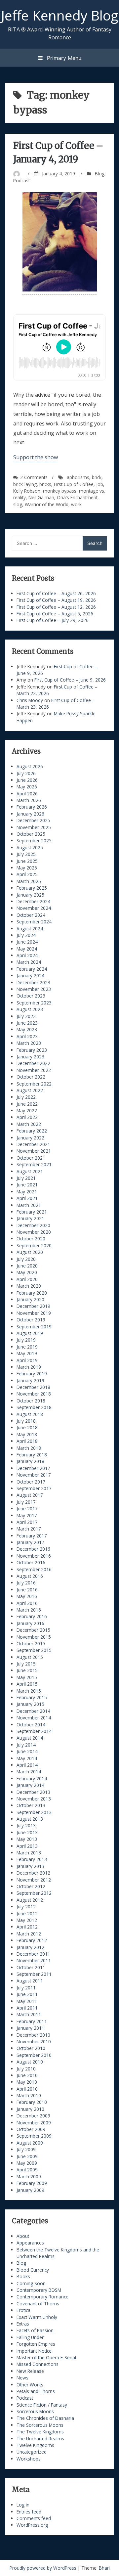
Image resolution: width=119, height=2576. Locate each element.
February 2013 (32, 1859)
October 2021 (31, 1158)
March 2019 (29, 1367)
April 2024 (27, 955)
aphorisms (78, 477)
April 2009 (27, 2170)
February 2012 (32, 1940)
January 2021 (30, 1218)
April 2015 (27, 1684)
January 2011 (30, 2028)
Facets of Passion (35, 2330)
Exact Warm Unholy (37, 2317)
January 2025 (30, 895)
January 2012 (30, 1947)
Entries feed (29, 2512)
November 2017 (34, 1475)
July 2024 (26, 935)
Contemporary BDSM (39, 2290)
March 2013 (29, 1853)
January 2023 (30, 1057)
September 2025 (34, 841)
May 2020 (27, 1272)
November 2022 (34, 1070)
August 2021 (30, 1171)
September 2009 (34, 2136)
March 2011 (29, 2014)
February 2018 (32, 1455)
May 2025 (27, 868)
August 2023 (30, 1009)
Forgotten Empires (36, 2344)
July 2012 (26, 1907)
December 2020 (33, 1225)
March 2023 (29, 1043)
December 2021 (33, 1144)
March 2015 (29, 1691)
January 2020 (30, 1299)
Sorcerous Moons (35, 2411)
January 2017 (30, 1542)
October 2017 (31, 1482)
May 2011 (27, 2001)
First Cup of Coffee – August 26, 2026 (56, 593)
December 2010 (33, 2035)
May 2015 (27, 1677)
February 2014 (32, 1778)
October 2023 (31, 996)
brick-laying (25, 484)
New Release (30, 2371)
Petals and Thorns (36, 2391)
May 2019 (27, 1353)
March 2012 (29, 1934)
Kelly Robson (27, 491)
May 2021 (27, 1192)
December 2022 (33, 1063)
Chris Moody (30, 700)
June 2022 (27, 1104)
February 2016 (32, 1616)
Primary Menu (63, 58)
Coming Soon (31, 2283)
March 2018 (29, 1448)
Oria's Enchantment (77, 497)
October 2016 (31, 1562)
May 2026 (27, 787)
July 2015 (26, 1664)
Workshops (29, 2459)
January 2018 (30, 1461)
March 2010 (29, 2095)
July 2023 (26, 1016)
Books (23, 2276)
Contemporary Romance (42, 2297)
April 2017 (27, 1522)
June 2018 (27, 1427)
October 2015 (31, 1643)
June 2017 (27, 1509)
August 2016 (30, 1576)
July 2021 (26, 1178)
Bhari (104, 2568)
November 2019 (34, 1313)
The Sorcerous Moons (40, 2425)
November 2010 (34, 2042)
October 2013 (31, 1805)
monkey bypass (60, 491)
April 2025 (27, 874)
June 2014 (27, 1751)
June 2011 (27, 1994)
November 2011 (34, 1960)
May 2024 (27, 949)
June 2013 (27, 1832)
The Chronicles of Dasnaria (45, 2418)
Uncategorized (32, 2452)
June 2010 (27, 2075)
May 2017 (27, 1515)
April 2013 (27, 1846)
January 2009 (30, 2190)
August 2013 (30, 1819)
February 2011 (32, 2021)
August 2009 (30, 2143)
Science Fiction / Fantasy (42, 2405)
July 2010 (26, 2069)
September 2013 (34, 1812)
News (22, 2378)
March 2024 (29, 962)
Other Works (30, 2385)
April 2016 (27, 1603)
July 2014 (26, 1745)
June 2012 (27, 1913)
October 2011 (31, 1967)
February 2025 (32, 888)
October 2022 (31, 1077)
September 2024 (34, 922)
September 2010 (34, 2055)
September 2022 (34, 1084)
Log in (23, 2505)
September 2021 (34, 1164)
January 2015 (30, 1704)
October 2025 (31, 834)
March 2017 (29, 1529)
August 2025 (30, 847)
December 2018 (33, 1387)
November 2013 (34, 1799)
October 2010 (31, 2048)
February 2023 (32, 1050)
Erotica (23, 2310)
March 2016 (29, 1610)
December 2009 (33, 2116)
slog (18, 504)
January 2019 (30, 1380)
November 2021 (34, 1151)
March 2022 (29, 1124)
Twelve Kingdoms (35, 2445)
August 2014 (30, 1738)
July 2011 (26, 1988)
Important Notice (34, 2351)
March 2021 (29, 1205)
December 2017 (33, 1468)
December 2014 (33, 1711)
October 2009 (31, 2129)
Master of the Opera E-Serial (46, 2357)
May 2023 (27, 1029)
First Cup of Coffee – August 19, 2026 (56, 600)
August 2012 (30, 1900)
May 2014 (27, 1758)
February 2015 (32, 1697)
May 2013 (27, 1839)
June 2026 (27, 780)
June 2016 (27, 1590)
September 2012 (34, 1893)
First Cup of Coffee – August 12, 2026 (56, 607)
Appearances (30, 2243)
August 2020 (30, 1252)
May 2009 (27, 2163)
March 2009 (29, 2176)
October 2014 (31, 1725)
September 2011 (34, 1974)
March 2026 (29, 800)
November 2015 (34, 1637)
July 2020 (26, 1259)
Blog (100, 174)
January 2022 (30, 1138)
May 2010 (27, 2082)
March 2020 (29, 1286)
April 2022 (27, 1117)
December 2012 (33, 1873)
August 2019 (30, 1333)
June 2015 (27, 1670)
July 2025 (26, 854)
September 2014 (34, 1731)
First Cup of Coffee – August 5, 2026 (55, 614)
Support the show (36, 457)
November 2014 (34, 1718)
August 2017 (30, 1495)
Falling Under (30, 2337)
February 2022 (32, 1131)
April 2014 (27, 1765)
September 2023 (34, 1003)
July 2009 (26, 2149)
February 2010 (32, 2102)
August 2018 (30, 1414)
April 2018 (27, 1441)
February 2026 (32, 807)
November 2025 (34, 827)
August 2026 (30, 766)
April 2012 (27, 1927)
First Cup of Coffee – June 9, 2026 (70, 680)
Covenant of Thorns (38, 2304)
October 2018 (31, 1401)
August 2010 (30, 2062)
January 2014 (30, 1785)
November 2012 (34, 1880)
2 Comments (34, 477)
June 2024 (27, 942)
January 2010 (30, 2109)
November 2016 (34, 1556)
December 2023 (33, 982)
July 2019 (26, 1340)
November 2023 (34, 989)
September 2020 (34, 1245)
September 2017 (34, 1488)
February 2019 (32, 1374)
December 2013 (33, 1792)
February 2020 (32, 1293)
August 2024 (30, 929)
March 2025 (29, 881)
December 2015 (33, 1630)
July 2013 (26, 1825)
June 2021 (27, 1185)
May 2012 (27, 1920)
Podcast (21, 180)
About (23, 2236)
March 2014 (29, 1772)
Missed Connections (38, 2364)
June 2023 (27, 1023)
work (76, 504)
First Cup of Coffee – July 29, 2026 (53, 620)
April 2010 (27, 2089)
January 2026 (30, 814)
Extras (23, 2324)
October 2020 (31, 1239)
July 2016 (26, 1583)
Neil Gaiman (41, 497)
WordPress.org (32, 2525)
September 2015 (34, 1650)
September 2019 (34, 1327)
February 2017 (32, 1536)
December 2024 (33, 901)
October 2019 (31, 1320)
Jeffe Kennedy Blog (59, 15)
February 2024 (32, 969)
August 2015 (30, 1657)
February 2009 (32, 2183)
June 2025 (27, 861)
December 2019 (33, 1306)
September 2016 (34, 1569)
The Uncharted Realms (40, 2439)
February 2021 (32, 1212)
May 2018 (27, 1434)
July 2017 (26, 1502)
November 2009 (34, 2123)
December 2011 (33, 1954)
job (100, 484)
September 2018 (34, 1407)
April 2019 (27, 1360)
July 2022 (26, 1097)
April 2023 (27, 1036)
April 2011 (27, 2008)
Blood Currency (33, 2270)
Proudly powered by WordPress (44, 2568)
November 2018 (34, 1394)
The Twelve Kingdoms (40, 2432)
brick (97, 477)
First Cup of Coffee (74, 484)
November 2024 (34, 908)
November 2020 (34, 1232)
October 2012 (31, 1886)
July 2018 (26, 1421)
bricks (45, 484)
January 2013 (30, 1866)
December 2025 (33, 820)
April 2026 (27, 794)
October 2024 (31, 915)
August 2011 (30, 1981)
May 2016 (27, 1596)
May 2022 (27, 1110)
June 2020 (27, 1266)
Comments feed (34, 2518)
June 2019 (27, 1347)
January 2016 (30, 1623)
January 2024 (30, 976)
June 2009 (27, 2156)
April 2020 (27, 1279)
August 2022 (30, 1090)
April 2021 (27, 1198)
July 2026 (26, 773)
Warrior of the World (47, 504)
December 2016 (33, 1549)
